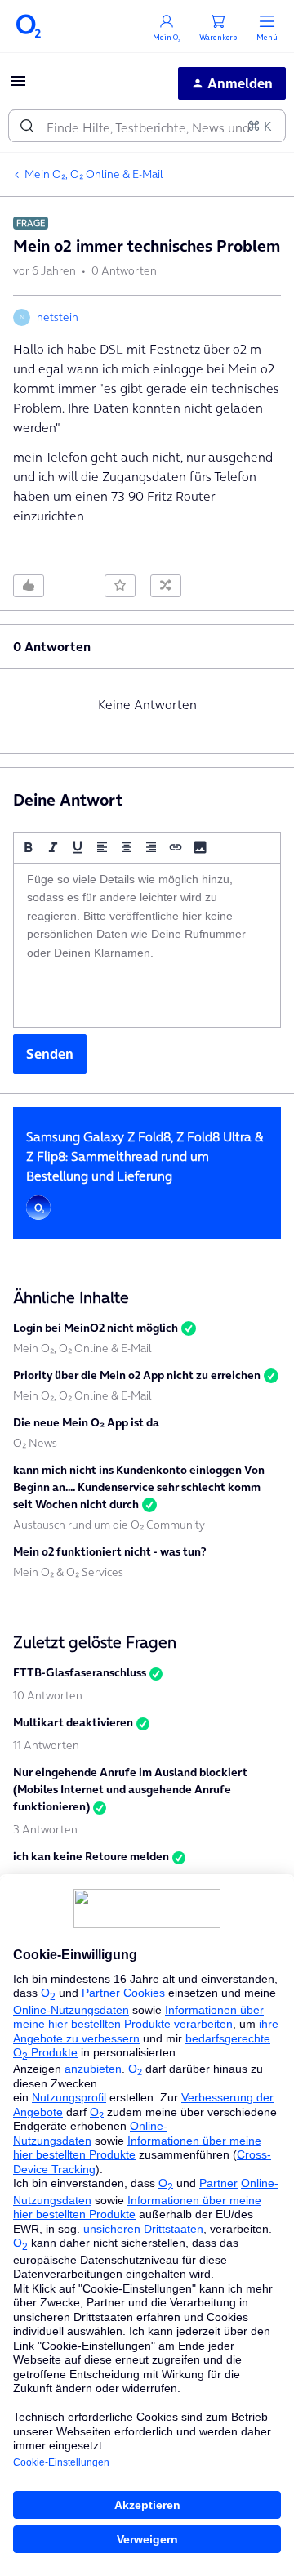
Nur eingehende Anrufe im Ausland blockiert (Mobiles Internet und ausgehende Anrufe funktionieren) (130, 1789)
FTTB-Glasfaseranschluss (80, 1672)
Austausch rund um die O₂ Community (109, 1525)
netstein (58, 317)
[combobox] (147, 126)
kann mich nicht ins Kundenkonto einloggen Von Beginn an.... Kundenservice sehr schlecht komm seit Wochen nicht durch (139, 1487)
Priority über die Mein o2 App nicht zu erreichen (137, 1375)
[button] (18, 86)
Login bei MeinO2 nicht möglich (96, 1328)
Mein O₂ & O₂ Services (68, 1572)
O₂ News (35, 1443)
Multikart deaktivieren (73, 1722)
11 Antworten (46, 1745)
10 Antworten (48, 1695)
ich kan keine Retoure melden (91, 1856)
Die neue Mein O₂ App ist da (86, 1422)
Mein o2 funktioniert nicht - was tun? (110, 1551)
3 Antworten (45, 1829)
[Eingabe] (27, 126)
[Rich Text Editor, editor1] (147, 945)
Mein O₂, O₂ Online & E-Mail (94, 174)
